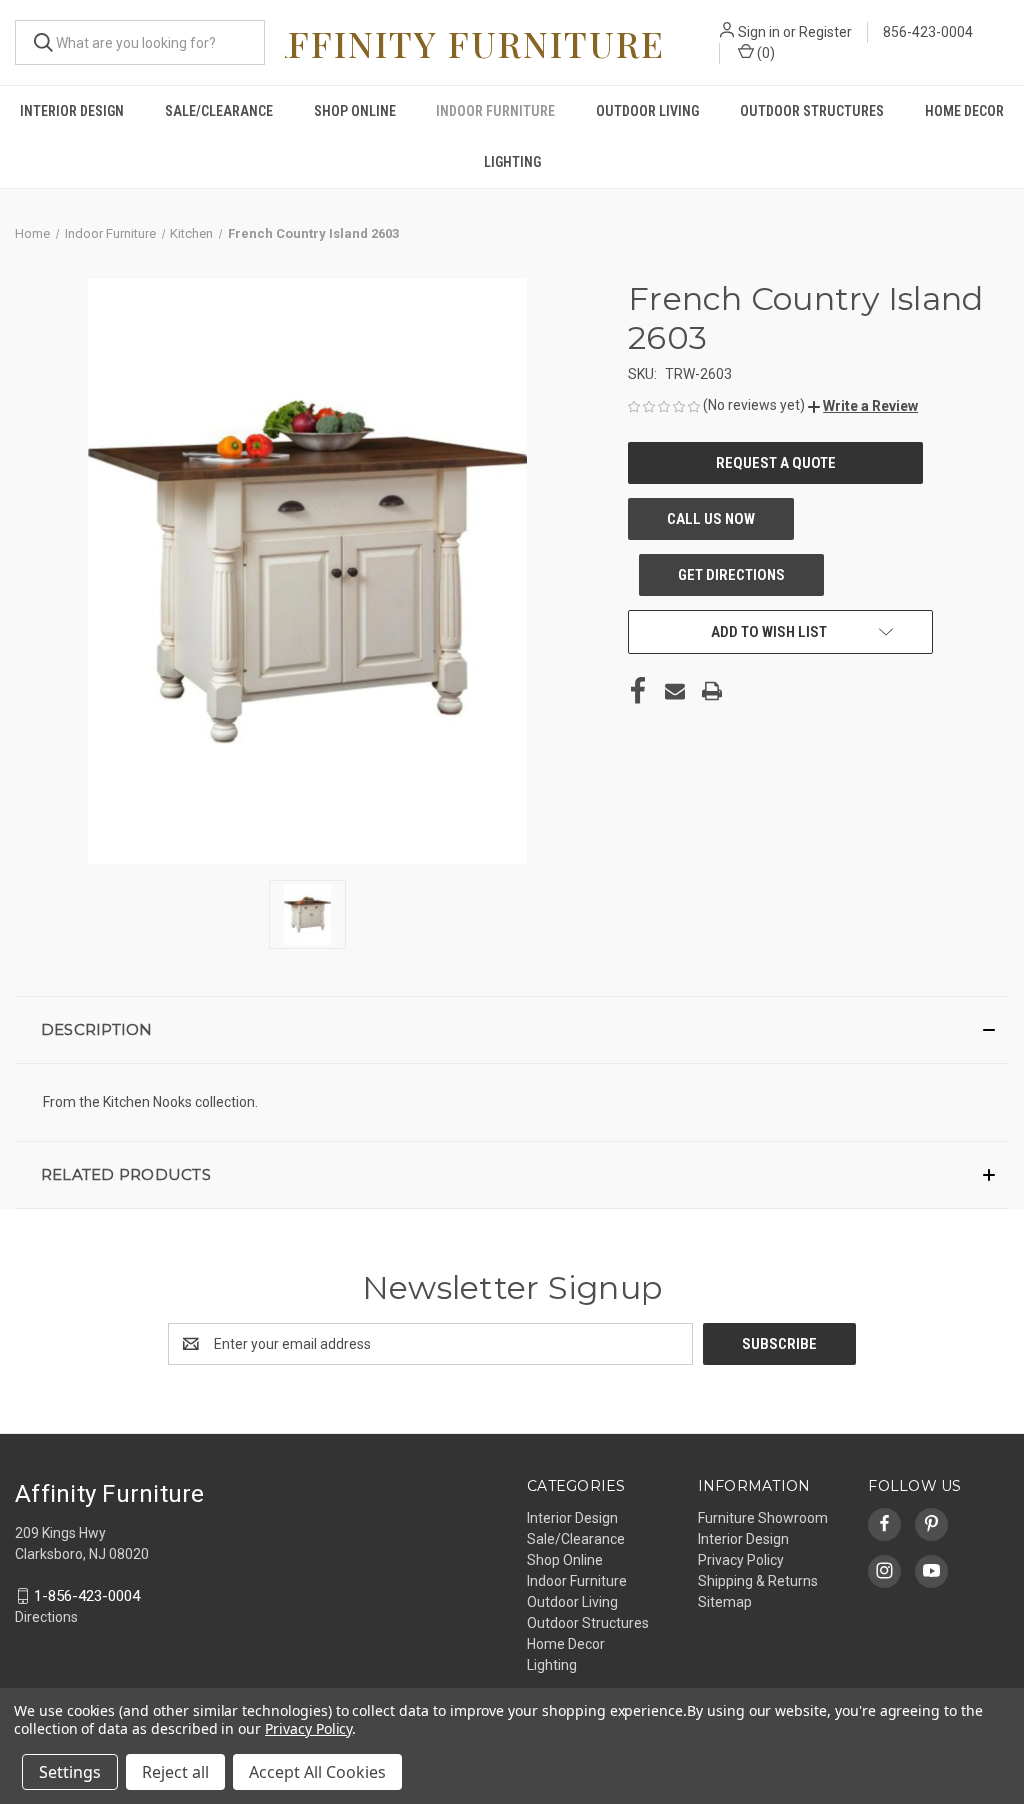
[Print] (712, 691)
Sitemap (725, 1602)
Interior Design (72, 111)
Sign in (759, 32)
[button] (863, 406)
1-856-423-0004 (87, 1596)
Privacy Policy (741, 1560)
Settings (70, 1772)
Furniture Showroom (763, 1518)
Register (825, 32)
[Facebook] (638, 691)
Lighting (512, 162)
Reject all (175, 1772)
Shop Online (355, 111)
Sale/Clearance (219, 111)
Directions (46, 1617)
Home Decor (964, 111)
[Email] (675, 691)
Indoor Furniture (495, 111)
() (764, 53)
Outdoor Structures (812, 111)
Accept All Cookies (317, 1772)
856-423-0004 (928, 32)
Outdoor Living (647, 111)
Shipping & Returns (758, 1581)
